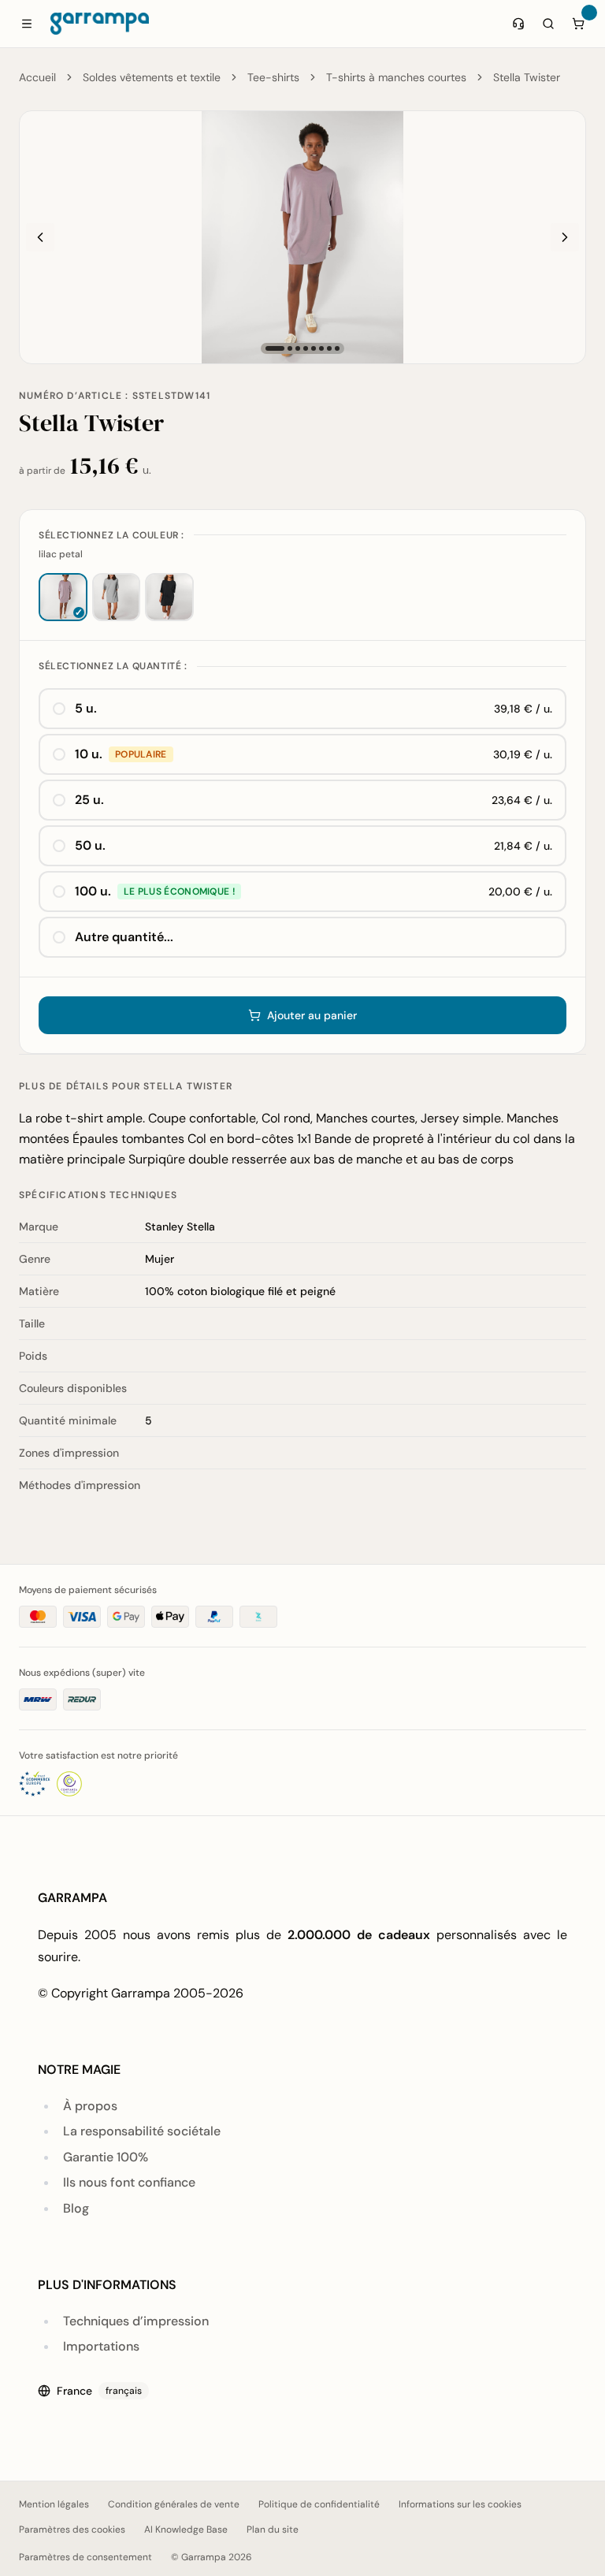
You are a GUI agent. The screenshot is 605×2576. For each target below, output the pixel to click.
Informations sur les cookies (460, 2504)
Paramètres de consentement (85, 2557)
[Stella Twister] (302, 237)
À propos (90, 2106)
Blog (76, 2208)
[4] (306, 348)
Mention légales (54, 2504)
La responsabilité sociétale (142, 2131)
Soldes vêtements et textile (152, 77)
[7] (329, 348)
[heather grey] (117, 597)
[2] (290, 348)
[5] (314, 348)
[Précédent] (40, 237)
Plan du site (273, 2529)
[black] (169, 597)
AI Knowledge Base (186, 2529)
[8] (337, 348)
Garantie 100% (106, 2157)
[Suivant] (565, 237)
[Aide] (518, 24)
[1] (275, 348)
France (99, 2391)
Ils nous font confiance (129, 2182)
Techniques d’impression (136, 2321)
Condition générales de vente (174, 2504)
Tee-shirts (273, 77)
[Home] (100, 24)
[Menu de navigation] (27, 24)
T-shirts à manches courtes (396, 77)
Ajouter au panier (312, 1015)
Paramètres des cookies (72, 2529)
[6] (321, 348)
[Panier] (578, 24)
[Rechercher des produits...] (548, 24)
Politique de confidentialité (319, 2504)
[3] (298, 348)
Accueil (37, 77)
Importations (101, 2346)
